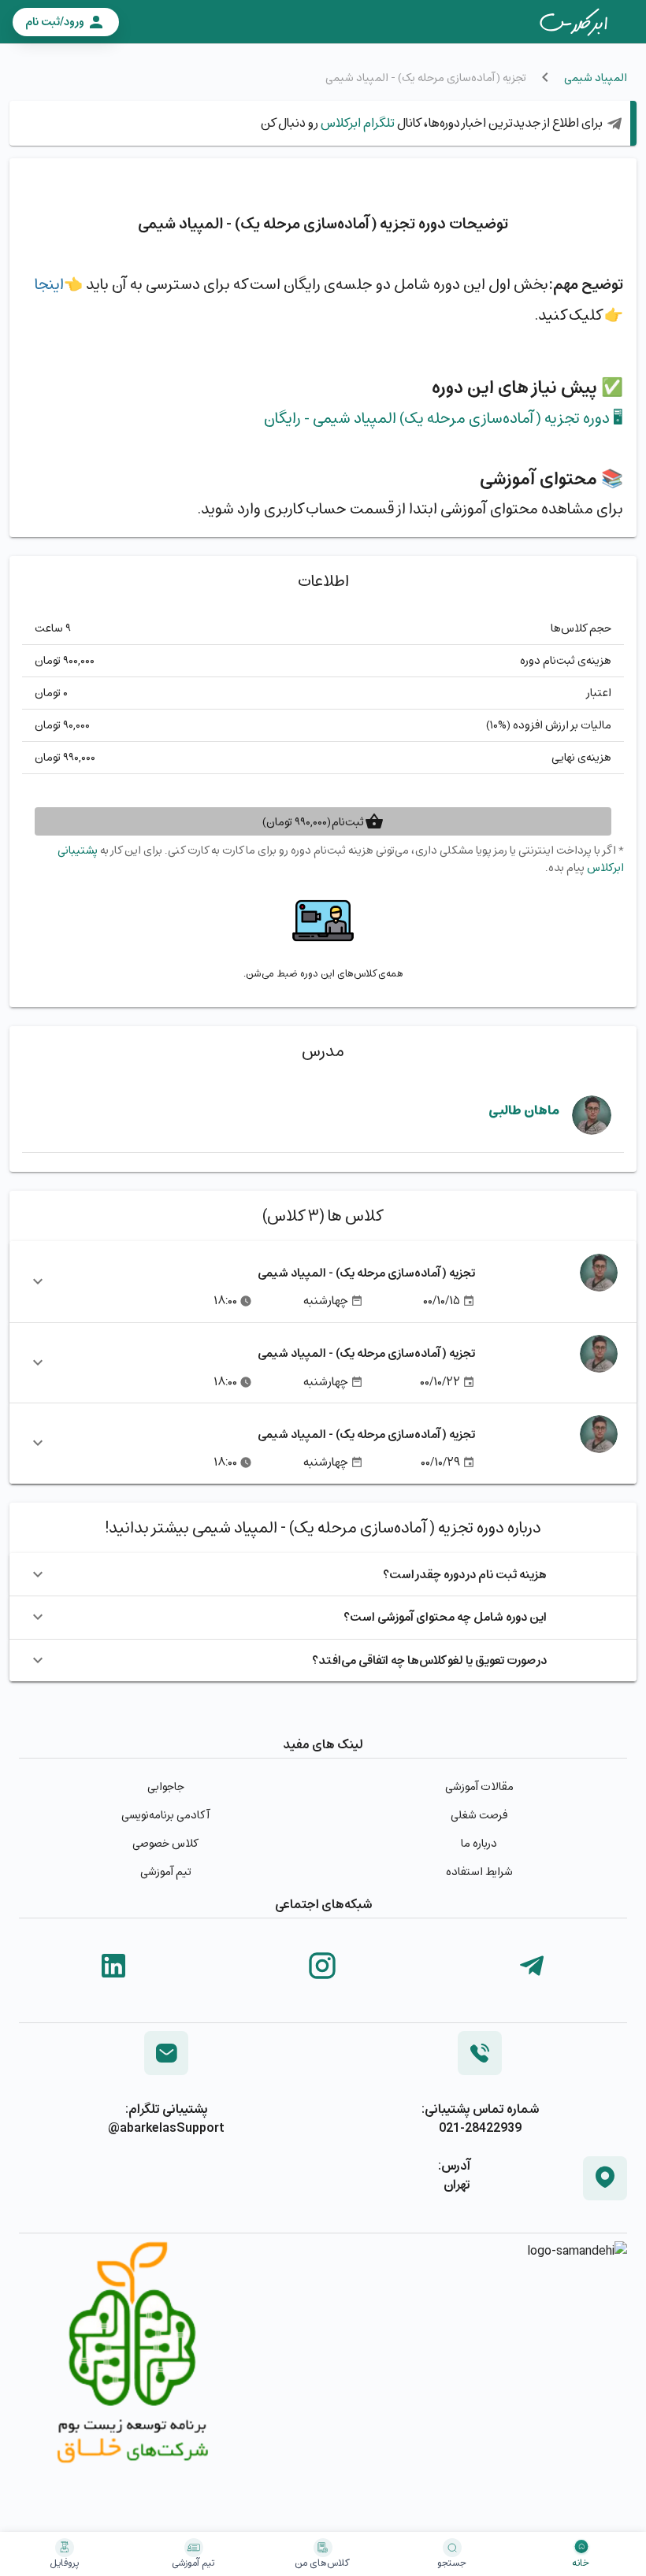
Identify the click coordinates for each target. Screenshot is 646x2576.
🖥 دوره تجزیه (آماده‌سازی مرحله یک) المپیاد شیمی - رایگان (444, 418)
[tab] (574, 22)
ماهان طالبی (524, 1110)
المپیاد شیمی (596, 78)
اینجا (49, 284)
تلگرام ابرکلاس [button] (356, 122)
